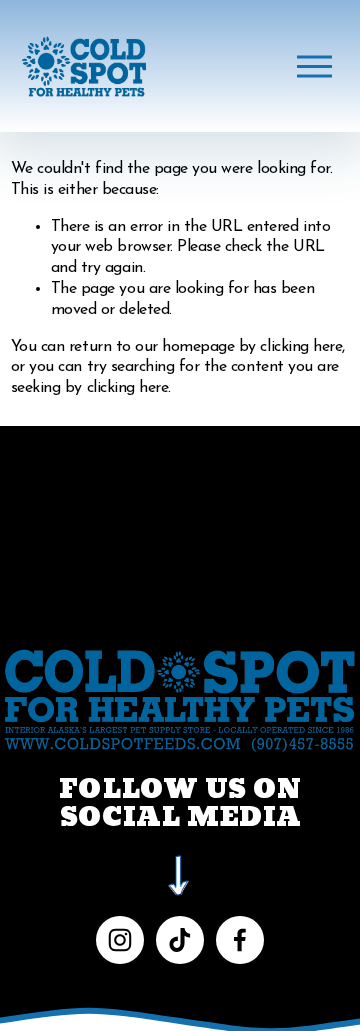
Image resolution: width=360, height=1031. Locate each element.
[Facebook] (240, 940)
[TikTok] (180, 940)
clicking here (301, 347)
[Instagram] (120, 940)
